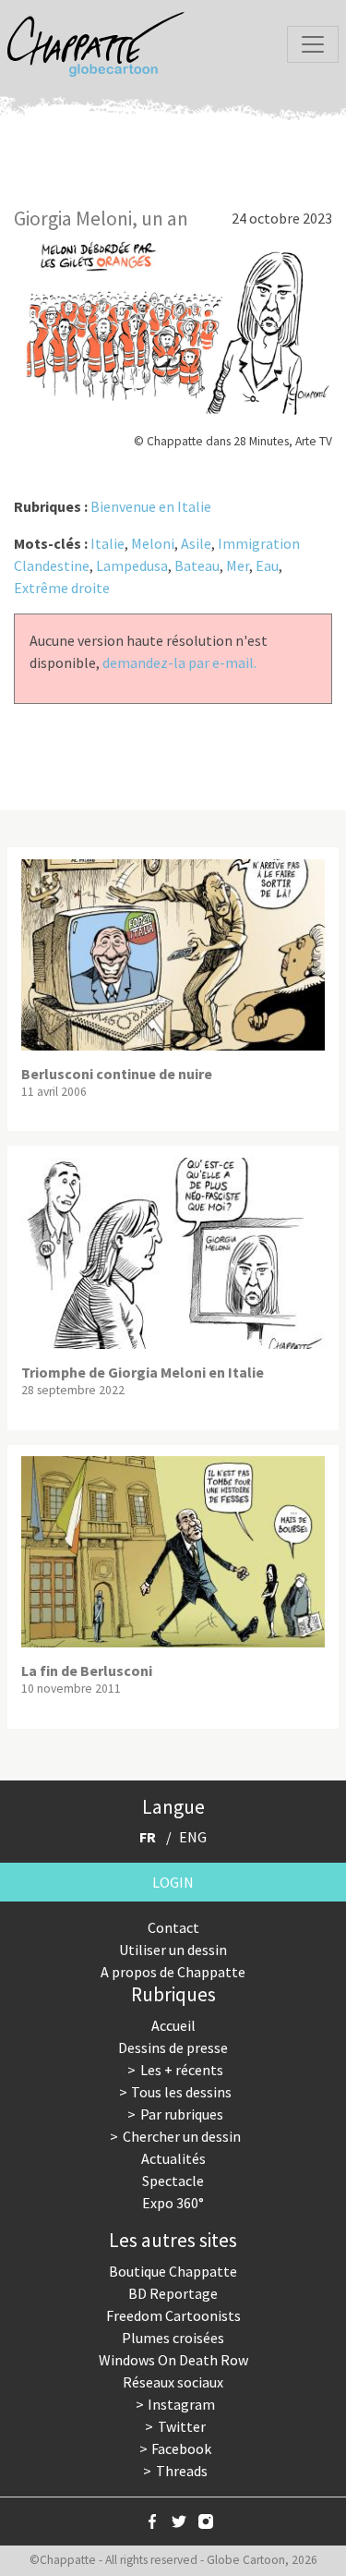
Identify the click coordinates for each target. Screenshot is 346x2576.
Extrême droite (62, 588)
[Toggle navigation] (313, 44)
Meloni (153, 543)
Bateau (197, 565)
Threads (182, 2471)
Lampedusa (132, 565)
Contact (173, 1927)
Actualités (173, 2158)
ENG (193, 1837)
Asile (196, 543)
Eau (267, 565)
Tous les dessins (181, 2092)
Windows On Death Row (173, 2360)
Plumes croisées (173, 2338)
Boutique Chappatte (173, 2271)
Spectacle (173, 2181)
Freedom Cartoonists (173, 2315)
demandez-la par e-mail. (179, 662)
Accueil (173, 2025)
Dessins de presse (173, 2047)
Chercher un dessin (182, 2136)
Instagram (181, 2404)
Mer (238, 565)
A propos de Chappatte (173, 1972)
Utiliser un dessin (173, 1950)
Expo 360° (173, 2203)
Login (173, 1882)
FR (148, 1837)
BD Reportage (173, 2293)
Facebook (181, 2448)
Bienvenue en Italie (151, 506)
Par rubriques (182, 2114)
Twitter (182, 2426)
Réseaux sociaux (173, 2382)
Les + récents (182, 2070)
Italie (107, 543)
